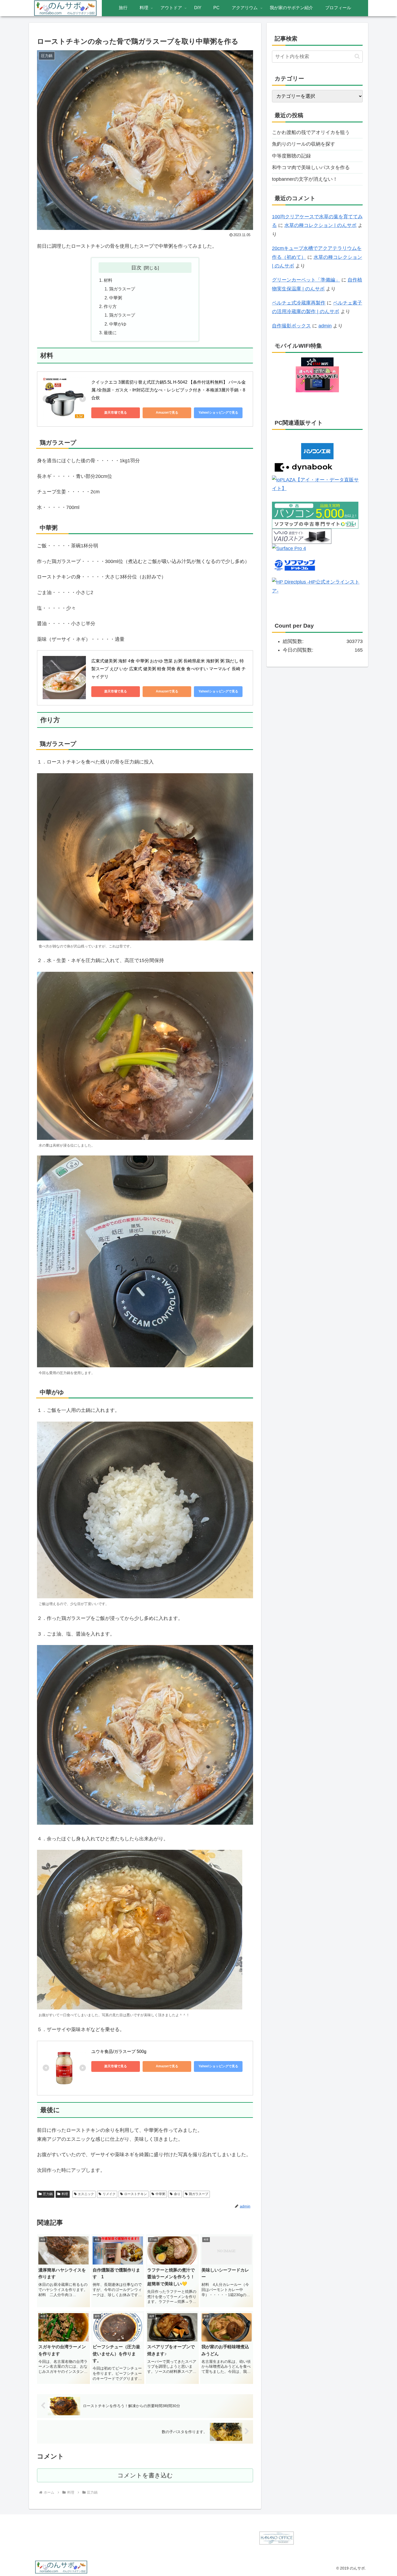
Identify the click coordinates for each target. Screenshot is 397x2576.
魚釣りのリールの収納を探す (304, 144)
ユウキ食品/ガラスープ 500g (119, 2051)
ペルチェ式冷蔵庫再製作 (299, 303)
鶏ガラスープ (122, 289)
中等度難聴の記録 (291, 156)
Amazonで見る (167, 413)
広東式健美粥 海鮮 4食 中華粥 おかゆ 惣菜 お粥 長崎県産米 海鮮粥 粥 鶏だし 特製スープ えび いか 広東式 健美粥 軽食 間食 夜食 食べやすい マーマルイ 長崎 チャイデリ (169, 669)
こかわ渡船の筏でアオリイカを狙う (311, 132)
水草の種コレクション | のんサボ (320, 225)
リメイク (109, 2194)
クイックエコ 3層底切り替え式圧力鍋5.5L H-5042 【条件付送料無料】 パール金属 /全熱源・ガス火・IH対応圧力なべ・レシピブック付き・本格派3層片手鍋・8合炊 (169, 390)
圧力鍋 (48, 2194)
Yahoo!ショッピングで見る (218, 413)
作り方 (110, 306)
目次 (136, 267)
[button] (357, 56)
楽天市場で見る (116, 413)
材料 (108, 280)
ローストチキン (136, 2194)
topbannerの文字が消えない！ (305, 179)
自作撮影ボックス (291, 326)
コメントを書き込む (145, 2475)
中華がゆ (118, 324)
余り (177, 2194)
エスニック (86, 2194)
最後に (110, 333)
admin (325, 326)
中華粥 (116, 298)
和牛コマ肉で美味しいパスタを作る (311, 168)
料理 (65, 2194)
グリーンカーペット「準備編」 (306, 280)
